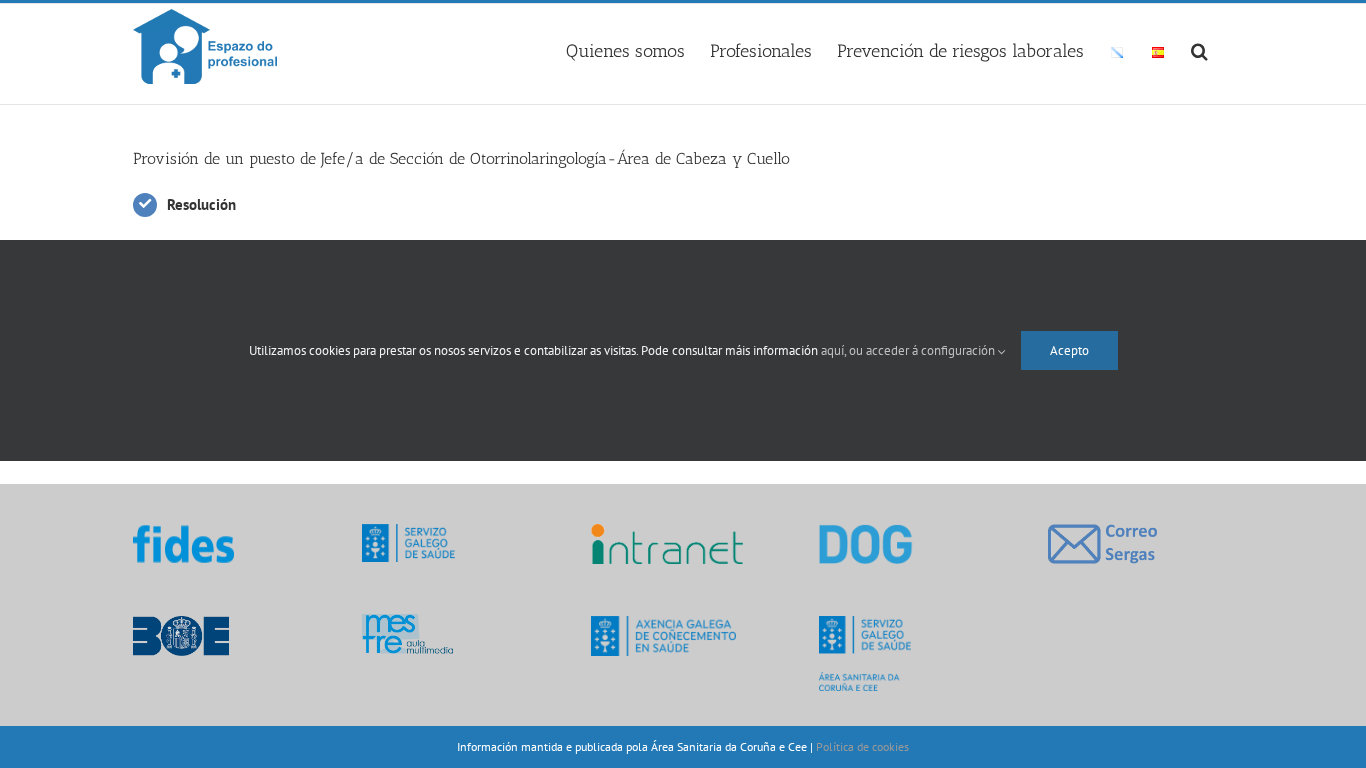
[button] (1199, 48)
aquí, (835, 350)
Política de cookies (862, 746)
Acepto (1069, 350)
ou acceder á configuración (923, 350)
